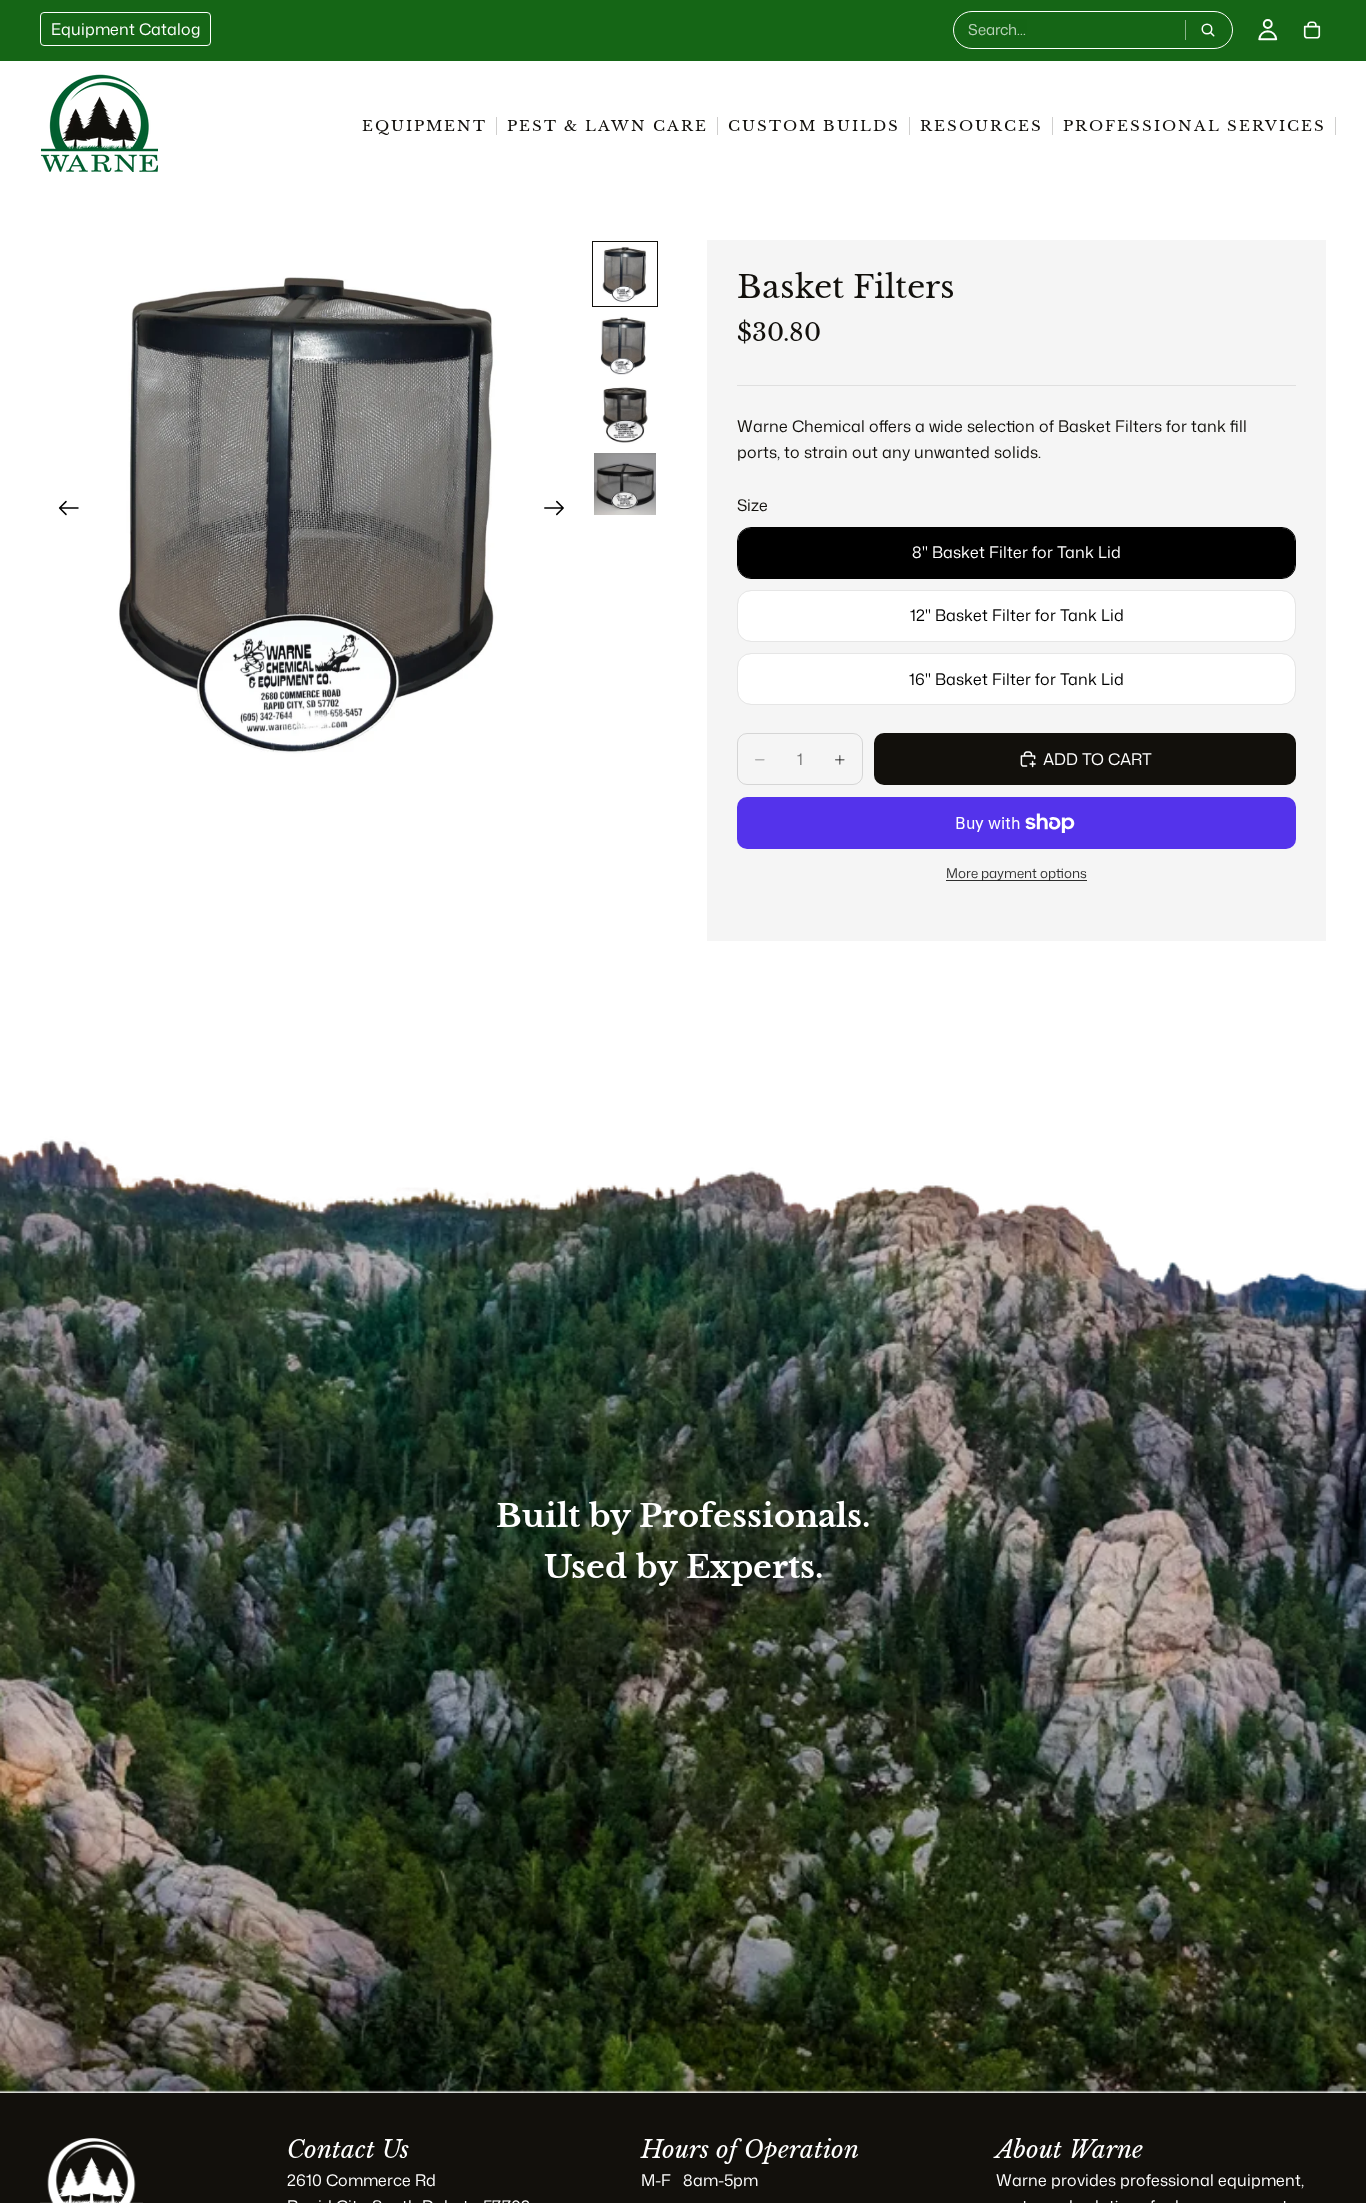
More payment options (1016, 872)
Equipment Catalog (125, 29)
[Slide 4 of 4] (625, 484)
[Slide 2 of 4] (625, 344)
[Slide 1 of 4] (625, 274)
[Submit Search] (1208, 30)
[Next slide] (560, 512)
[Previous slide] (62, 512)
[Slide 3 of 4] (625, 414)
